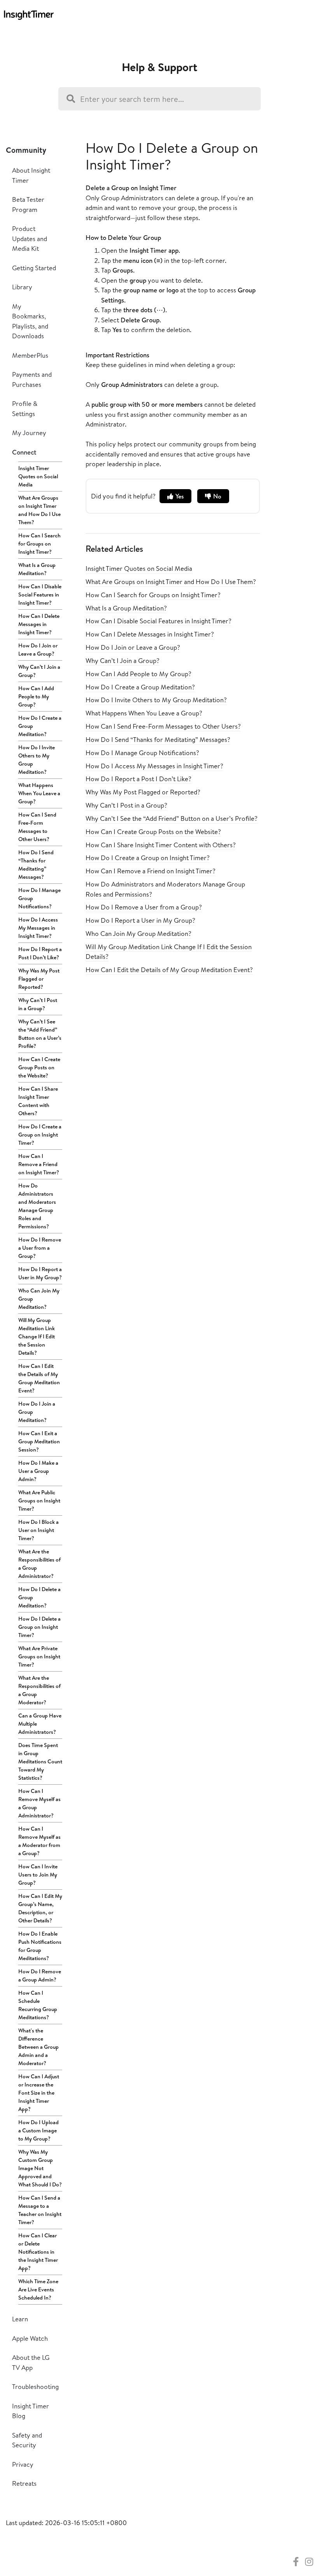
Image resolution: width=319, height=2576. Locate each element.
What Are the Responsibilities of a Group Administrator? (39, 1564)
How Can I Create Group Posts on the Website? (39, 1067)
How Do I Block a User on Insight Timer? (39, 1530)
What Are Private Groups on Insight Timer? (39, 1656)
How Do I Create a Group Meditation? (40, 726)
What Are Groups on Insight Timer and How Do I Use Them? (39, 510)
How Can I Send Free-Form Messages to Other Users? (37, 827)
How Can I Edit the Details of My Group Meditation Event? (39, 1378)
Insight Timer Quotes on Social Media (38, 476)
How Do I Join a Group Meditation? (37, 1412)
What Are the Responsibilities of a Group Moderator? (39, 1690)
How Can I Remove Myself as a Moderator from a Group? (39, 1841)
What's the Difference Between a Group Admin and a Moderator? (39, 2047)
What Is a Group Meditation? (37, 569)
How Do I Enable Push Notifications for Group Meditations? (40, 1946)
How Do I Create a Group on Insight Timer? (40, 1135)
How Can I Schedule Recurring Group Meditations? (38, 2005)
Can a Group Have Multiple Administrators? (40, 1724)
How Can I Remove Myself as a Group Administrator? (39, 1803)
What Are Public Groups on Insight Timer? (39, 1500)
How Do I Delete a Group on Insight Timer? (39, 1627)
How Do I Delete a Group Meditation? (39, 1597)
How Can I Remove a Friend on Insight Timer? (39, 1164)
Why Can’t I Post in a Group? (38, 1004)
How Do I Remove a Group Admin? (40, 1975)
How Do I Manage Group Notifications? (39, 898)
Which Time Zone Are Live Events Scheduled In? (38, 2289)
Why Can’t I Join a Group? (39, 671)
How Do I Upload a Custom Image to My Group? (39, 2130)
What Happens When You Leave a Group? (39, 793)
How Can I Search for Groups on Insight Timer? (39, 544)
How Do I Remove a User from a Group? (40, 1248)
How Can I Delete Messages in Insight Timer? (39, 624)
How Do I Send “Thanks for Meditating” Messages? (36, 865)
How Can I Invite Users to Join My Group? (38, 1875)
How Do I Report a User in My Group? (40, 1273)
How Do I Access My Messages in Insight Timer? (38, 928)
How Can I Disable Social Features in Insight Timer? (40, 595)
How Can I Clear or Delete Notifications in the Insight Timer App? (38, 2252)
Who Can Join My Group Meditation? (39, 1299)
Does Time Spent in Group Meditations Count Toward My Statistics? (40, 1761)
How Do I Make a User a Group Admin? (38, 1471)
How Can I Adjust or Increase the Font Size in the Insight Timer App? (39, 2093)
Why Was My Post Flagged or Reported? (39, 979)
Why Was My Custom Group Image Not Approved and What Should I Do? (40, 2168)
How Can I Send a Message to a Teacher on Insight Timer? (40, 2210)
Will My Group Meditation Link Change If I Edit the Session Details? (37, 1336)
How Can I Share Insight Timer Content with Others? (38, 1101)
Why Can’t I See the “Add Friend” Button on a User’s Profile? (40, 1034)
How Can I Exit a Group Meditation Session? (39, 1441)
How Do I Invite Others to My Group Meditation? (37, 760)
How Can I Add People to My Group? (36, 696)
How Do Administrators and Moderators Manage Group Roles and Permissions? (37, 1206)
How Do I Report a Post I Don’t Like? (40, 953)
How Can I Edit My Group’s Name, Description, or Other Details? (40, 1908)
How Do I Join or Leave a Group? (38, 650)
